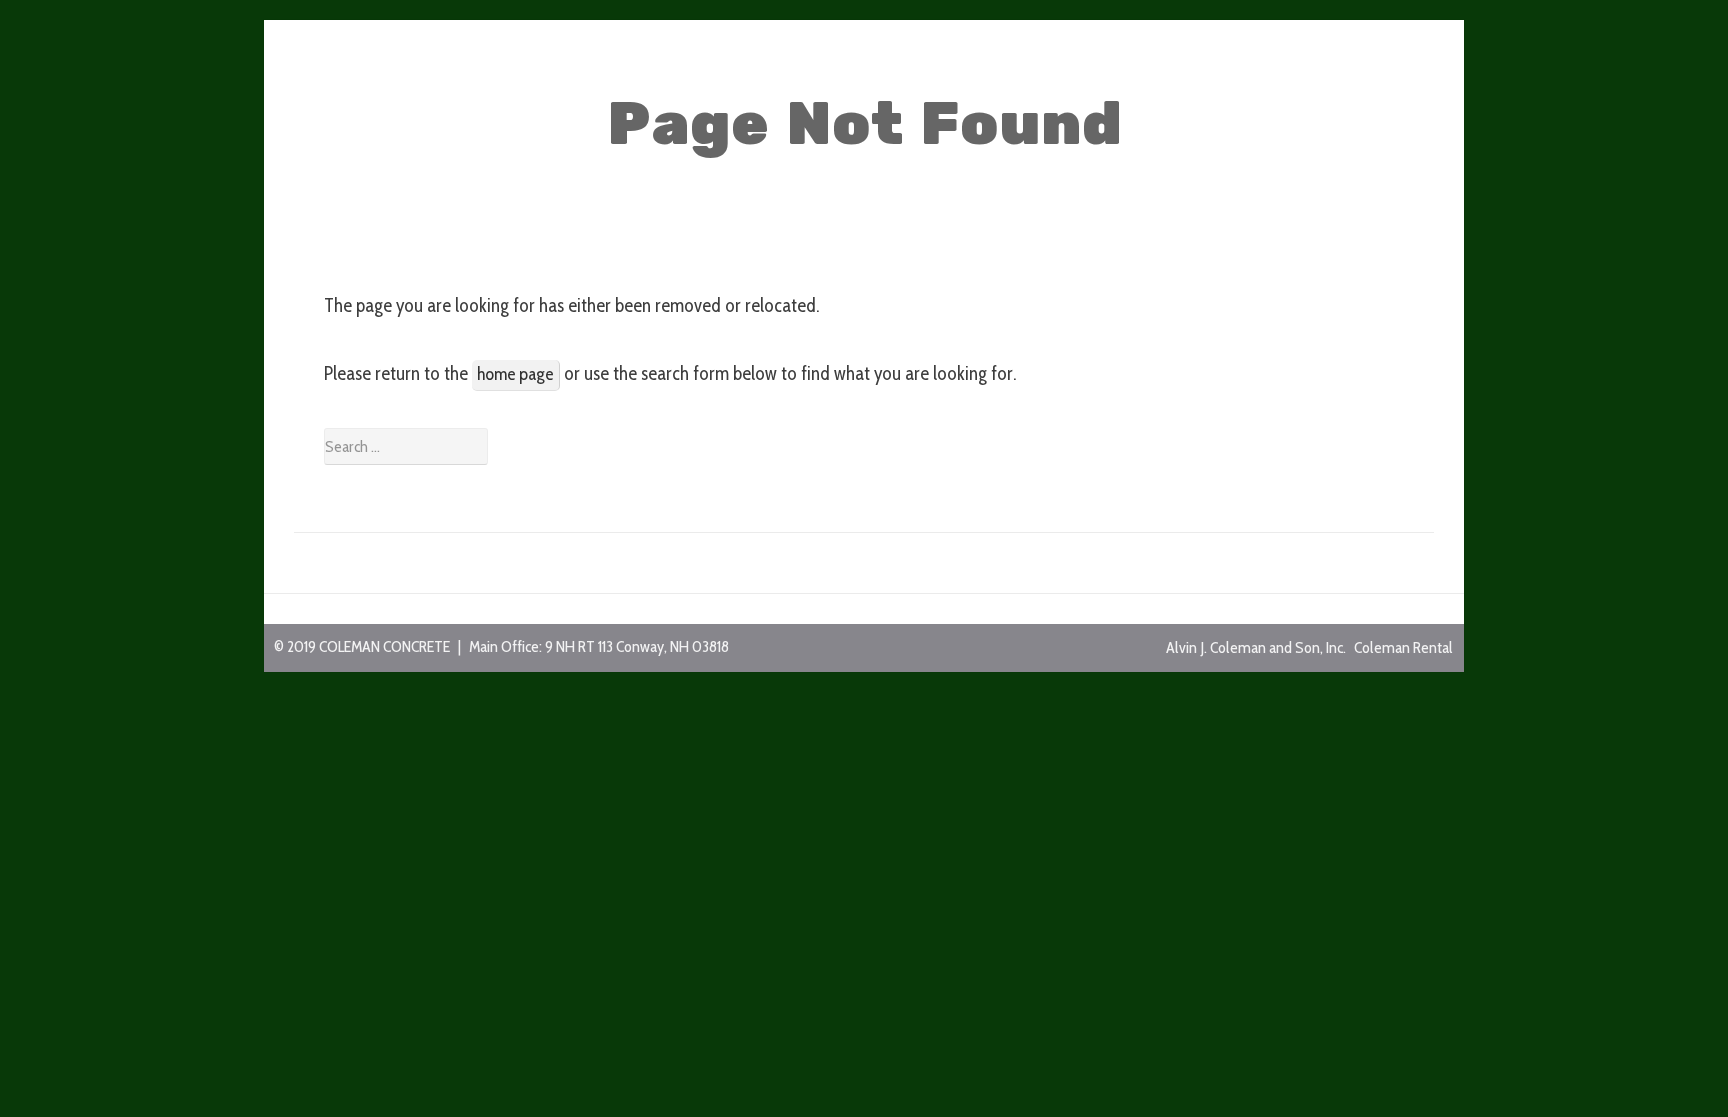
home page (515, 374)
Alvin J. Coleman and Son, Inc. (1256, 647)
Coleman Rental (1403, 647)
